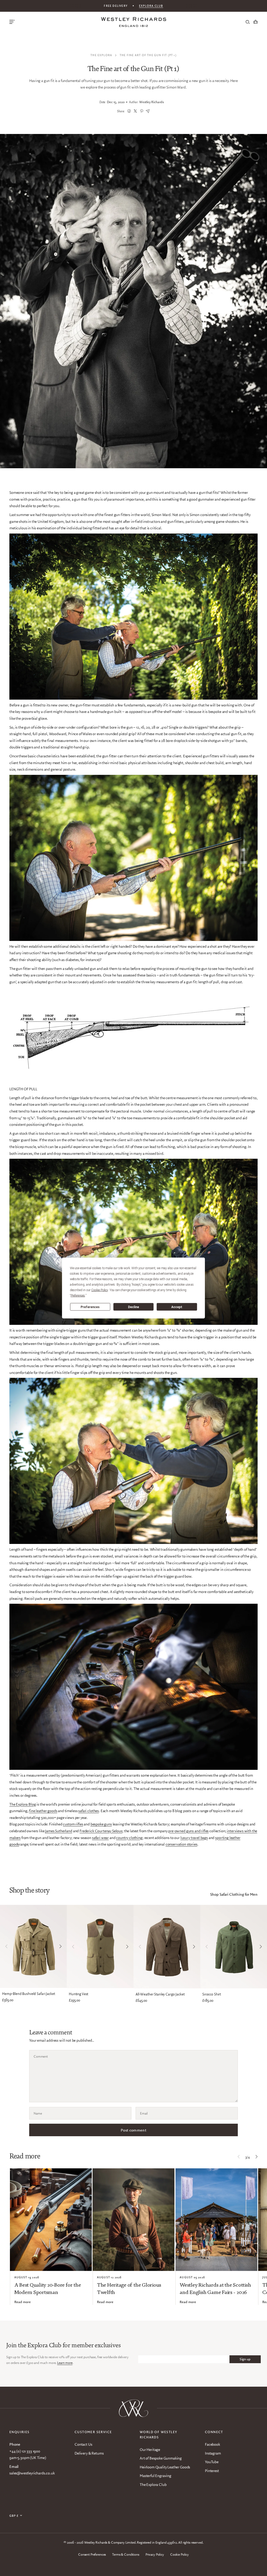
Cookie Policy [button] (100, 1290)
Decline (133, 1307)
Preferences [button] (78, 1296)
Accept (177, 1307)
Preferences (90, 1307)
